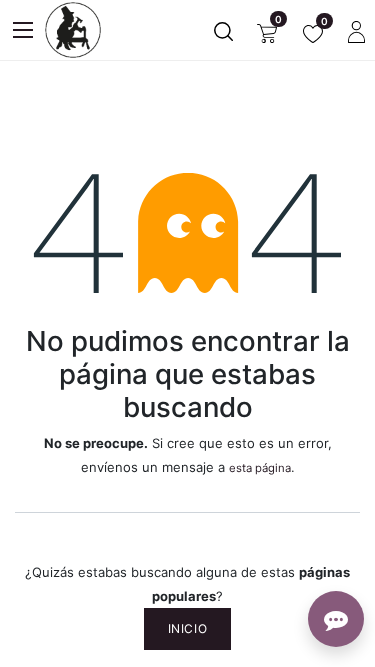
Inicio (188, 628)
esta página (260, 468)
